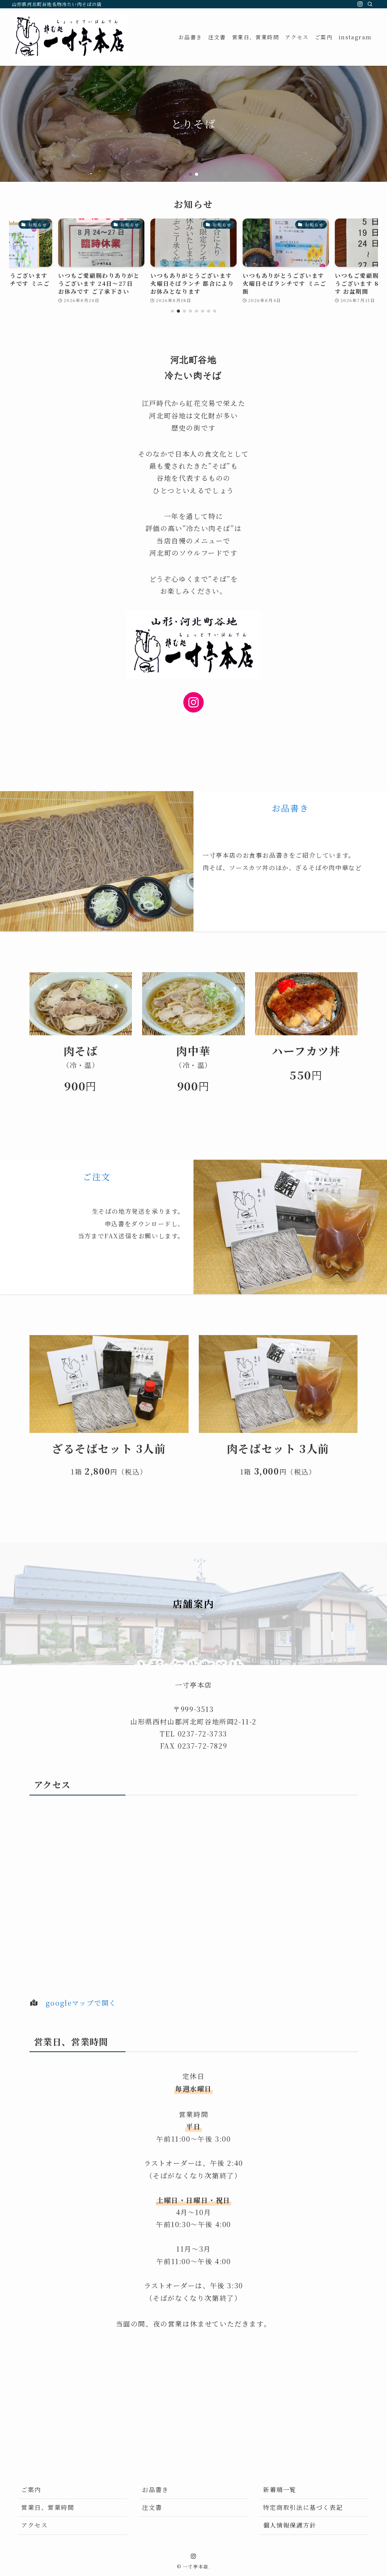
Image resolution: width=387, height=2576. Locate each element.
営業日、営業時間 (48, 2507)
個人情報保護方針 (290, 2525)
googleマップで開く (81, 2003)
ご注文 (97, 1176)
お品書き (290, 808)
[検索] (370, 4)
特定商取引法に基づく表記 (303, 2507)
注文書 (152, 2507)
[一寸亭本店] (70, 37)
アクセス (34, 2525)
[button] (190, 174)
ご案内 (31, 2490)
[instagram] (360, 4)
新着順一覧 (280, 2490)
